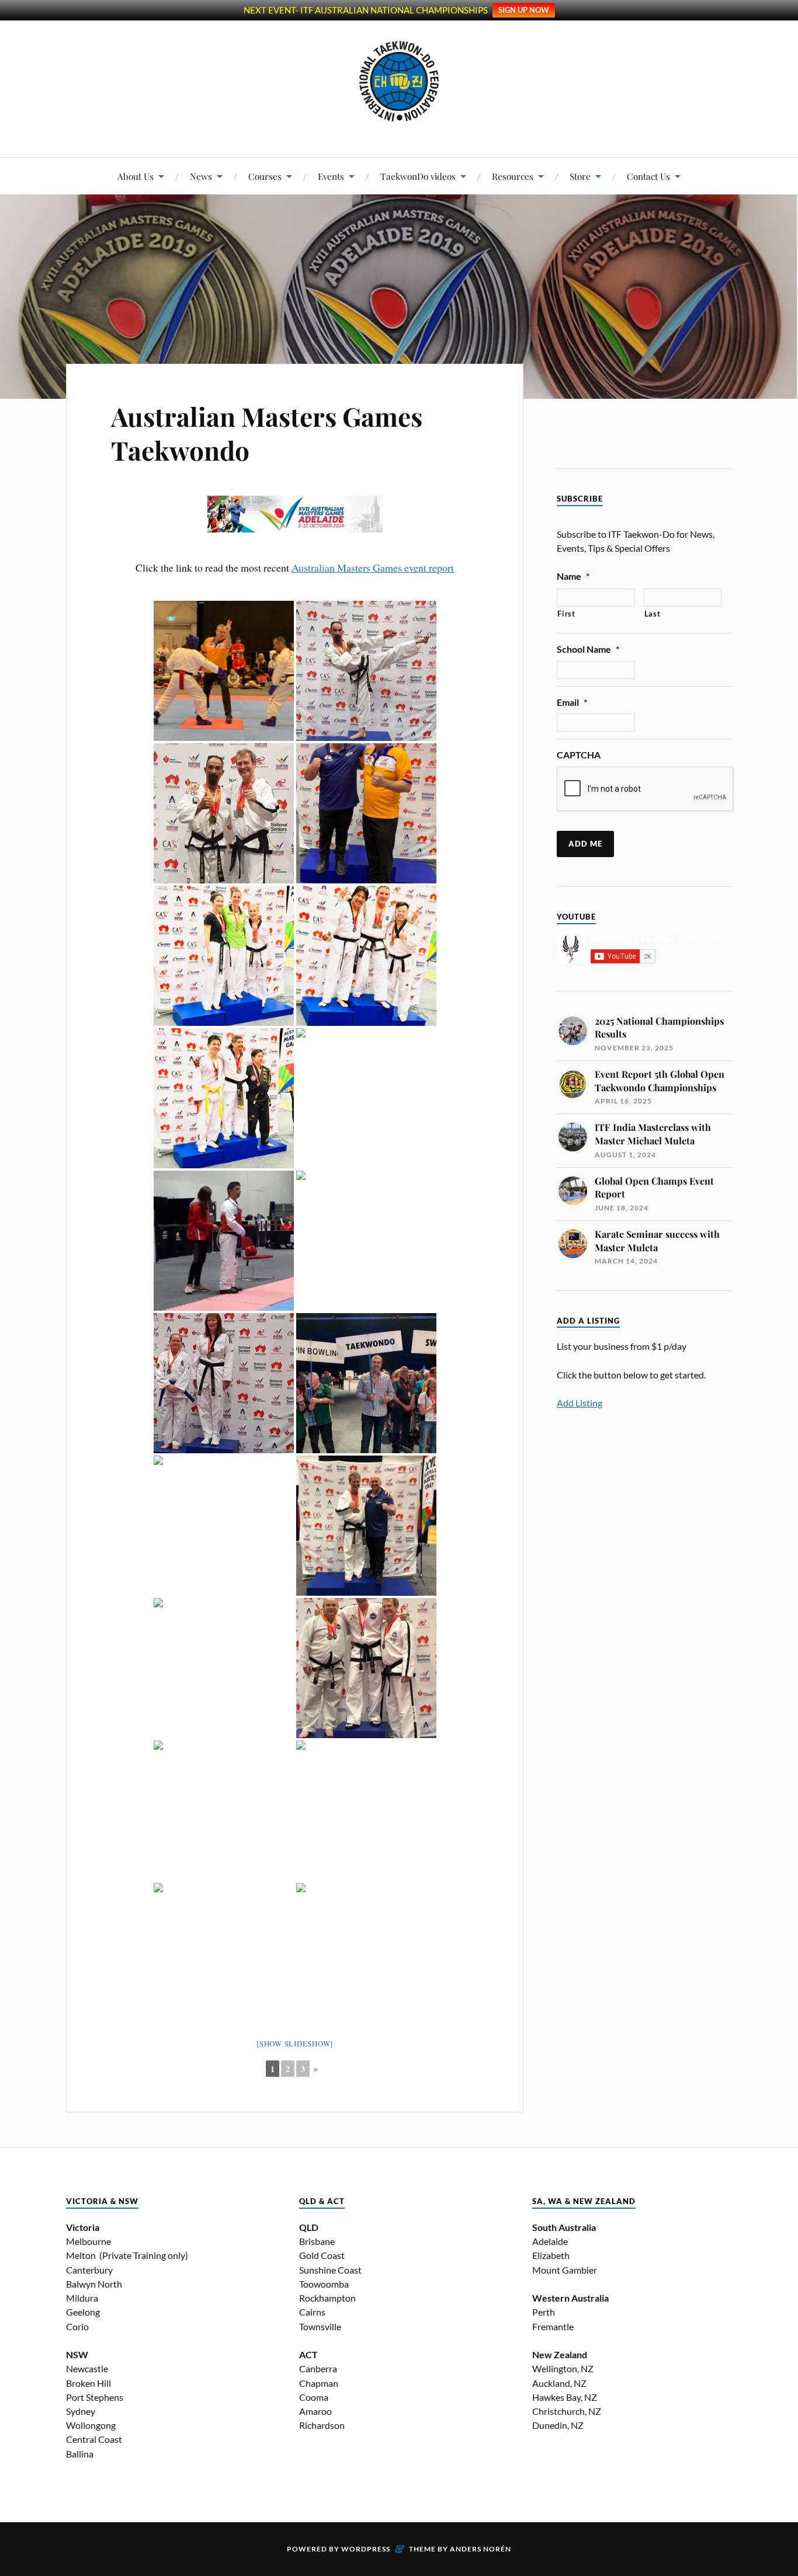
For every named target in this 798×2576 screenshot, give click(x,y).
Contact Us (648, 176)
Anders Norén (480, 2549)
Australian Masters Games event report (373, 568)
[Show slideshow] (295, 2044)
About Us (136, 176)
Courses (265, 176)
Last (653, 614)
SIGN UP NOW (524, 10)
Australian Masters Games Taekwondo (267, 433)
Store (580, 176)
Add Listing (580, 1403)
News (201, 176)
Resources (513, 176)
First (566, 614)
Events (331, 176)
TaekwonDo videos (418, 176)
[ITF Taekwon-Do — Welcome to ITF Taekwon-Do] (399, 81)
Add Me (585, 844)
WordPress (366, 2549)
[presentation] (646, 789)
